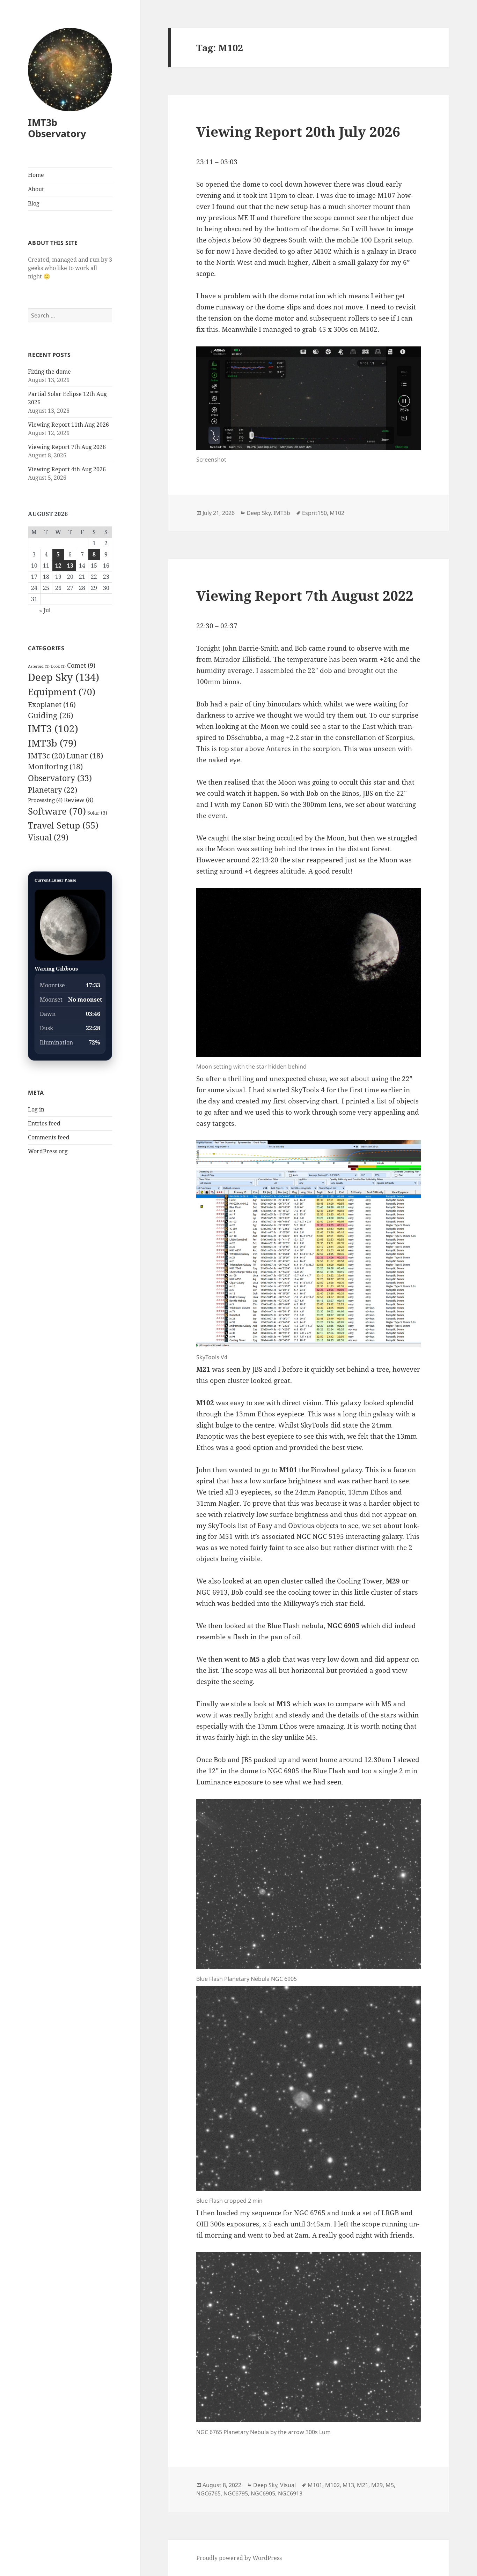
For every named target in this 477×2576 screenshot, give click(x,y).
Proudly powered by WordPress (239, 2558)
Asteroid (39, 666)
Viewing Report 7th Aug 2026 (67, 447)
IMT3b (52, 743)
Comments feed (49, 1137)
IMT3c (46, 755)
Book (58, 666)
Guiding (51, 715)
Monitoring (55, 766)
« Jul (45, 610)
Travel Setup (63, 825)
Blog (34, 203)
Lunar (85, 756)
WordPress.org (48, 1151)
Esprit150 (314, 513)
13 (70, 566)
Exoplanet (52, 704)
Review (79, 800)
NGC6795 (236, 2493)
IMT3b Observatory (57, 128)
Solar (97, 813)
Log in (36, 1109)
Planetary (53, 790)
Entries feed (44, 1123)
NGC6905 (263, 2493)
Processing (45, 800)
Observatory (60, 778)
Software (57, 811)
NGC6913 (290, 2493)
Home (36, 175)
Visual (48, 837)
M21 (363, 2485)
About (36, 189)
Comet (81, 665)
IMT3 (53, 728)
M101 (315, 2485)
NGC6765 (208, 2493)
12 (58, 566)
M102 (337, 513)
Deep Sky (64, 677)
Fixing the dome (49, 372)
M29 (377, 2485)
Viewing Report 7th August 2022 (305, 595)
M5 (390, 2485)
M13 (348, 2485)
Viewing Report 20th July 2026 (298, 131)
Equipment (62, 692)
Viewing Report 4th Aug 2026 (67, 469)
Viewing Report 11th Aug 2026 (68, 425)
